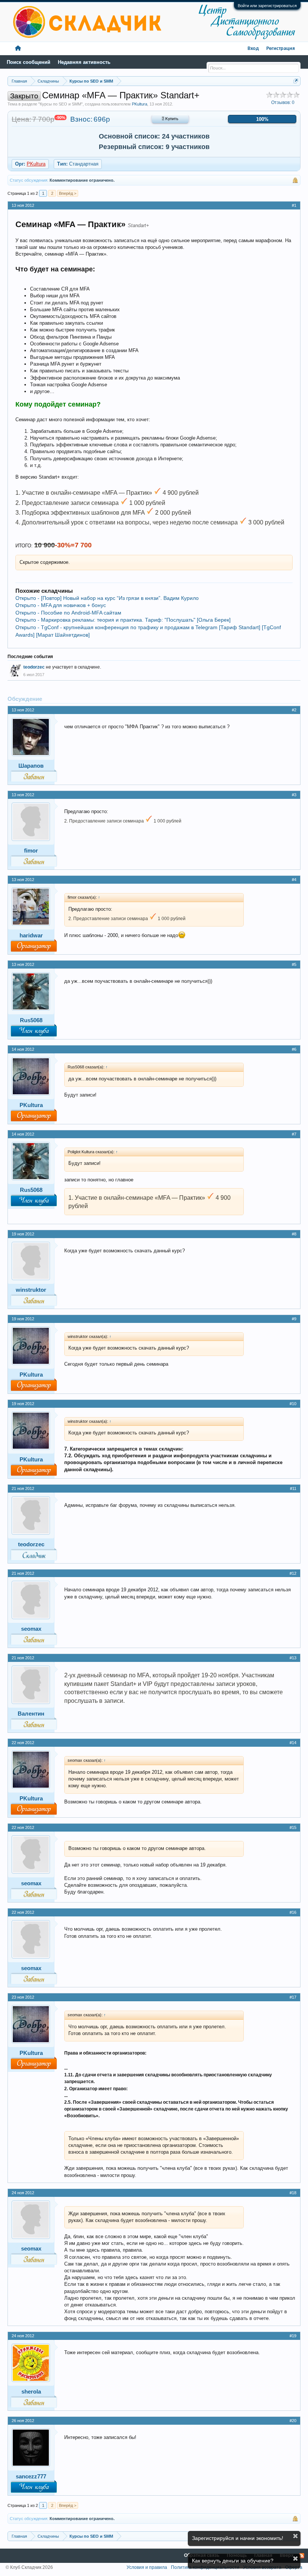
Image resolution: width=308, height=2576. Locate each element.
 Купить (170, 119)
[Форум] (18, 49)
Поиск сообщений (29, 62)
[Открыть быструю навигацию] (296, 81)
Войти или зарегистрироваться (267, 6)
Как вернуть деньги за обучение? (233, 2561)
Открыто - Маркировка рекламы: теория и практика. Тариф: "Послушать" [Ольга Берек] (123, 620)
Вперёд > (68, 193)
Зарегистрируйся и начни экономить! (238, 2538)
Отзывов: (283, 102)
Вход (253, 49)
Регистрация (281, 49)
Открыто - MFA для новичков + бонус (61, 605)
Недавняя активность (84, 62)
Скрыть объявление (295, 2536)
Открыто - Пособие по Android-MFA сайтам (68, 613)
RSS (302, 2556)
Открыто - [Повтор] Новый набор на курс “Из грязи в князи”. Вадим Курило (107, 598)
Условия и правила (147, 2567)
